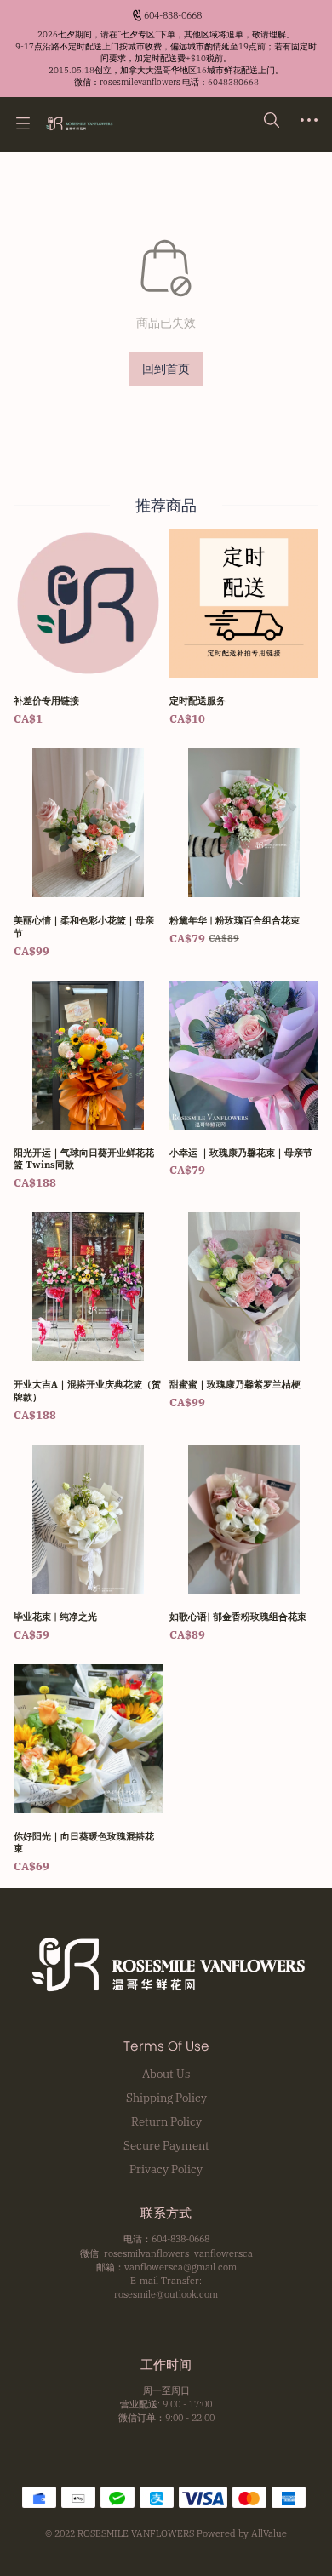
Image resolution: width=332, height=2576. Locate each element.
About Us (166, 2074)
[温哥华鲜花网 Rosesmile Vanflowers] (79, 123)
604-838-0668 (173, 15)
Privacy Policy (166, 2169)
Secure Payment (166, 2145)
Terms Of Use (166, 2046)
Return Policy (166, 2121)
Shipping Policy (166, 2098)
